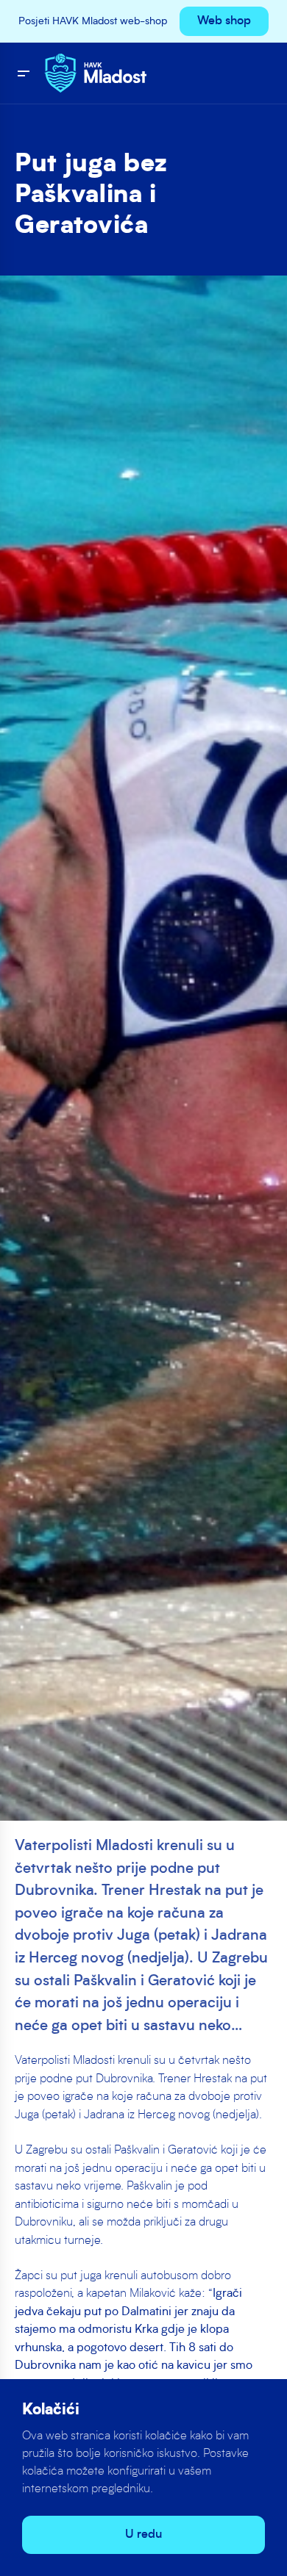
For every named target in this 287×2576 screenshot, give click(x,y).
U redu (143, 2535)
